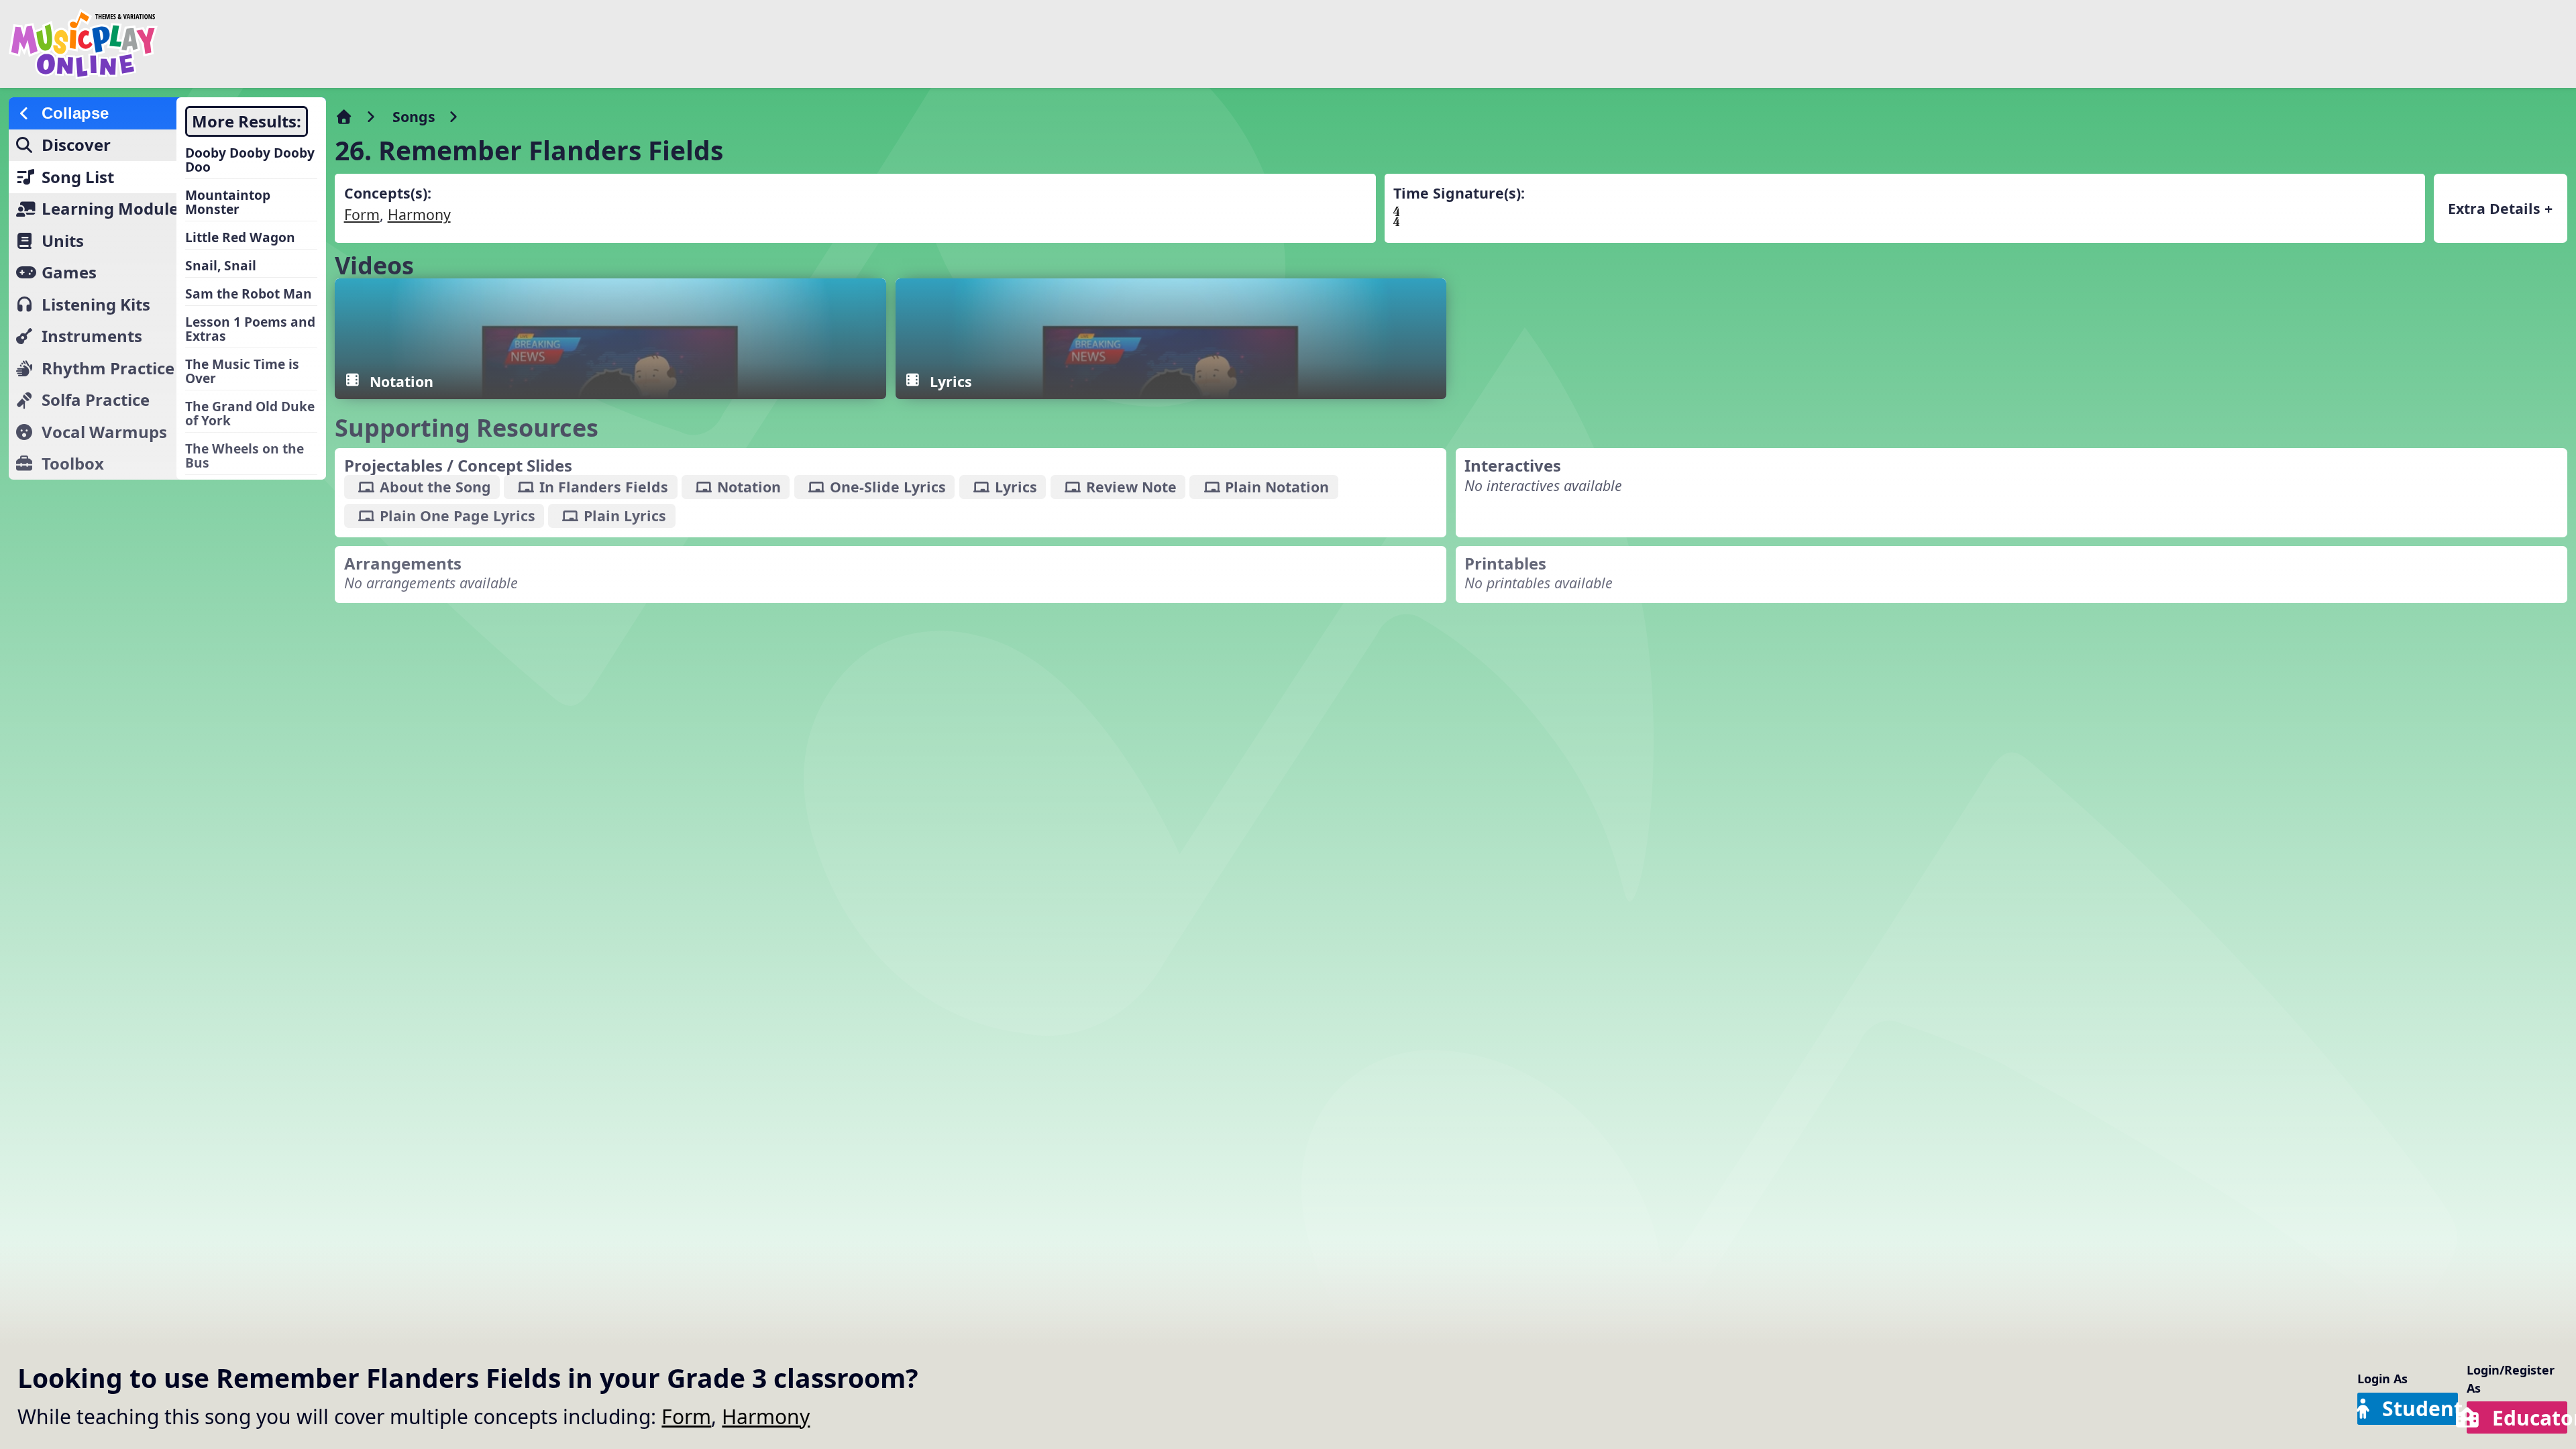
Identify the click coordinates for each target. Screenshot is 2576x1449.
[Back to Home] (431, 44)
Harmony (766, 1416)
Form (686, 1416)
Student (2420, 1408)
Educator (2530, 1418)
